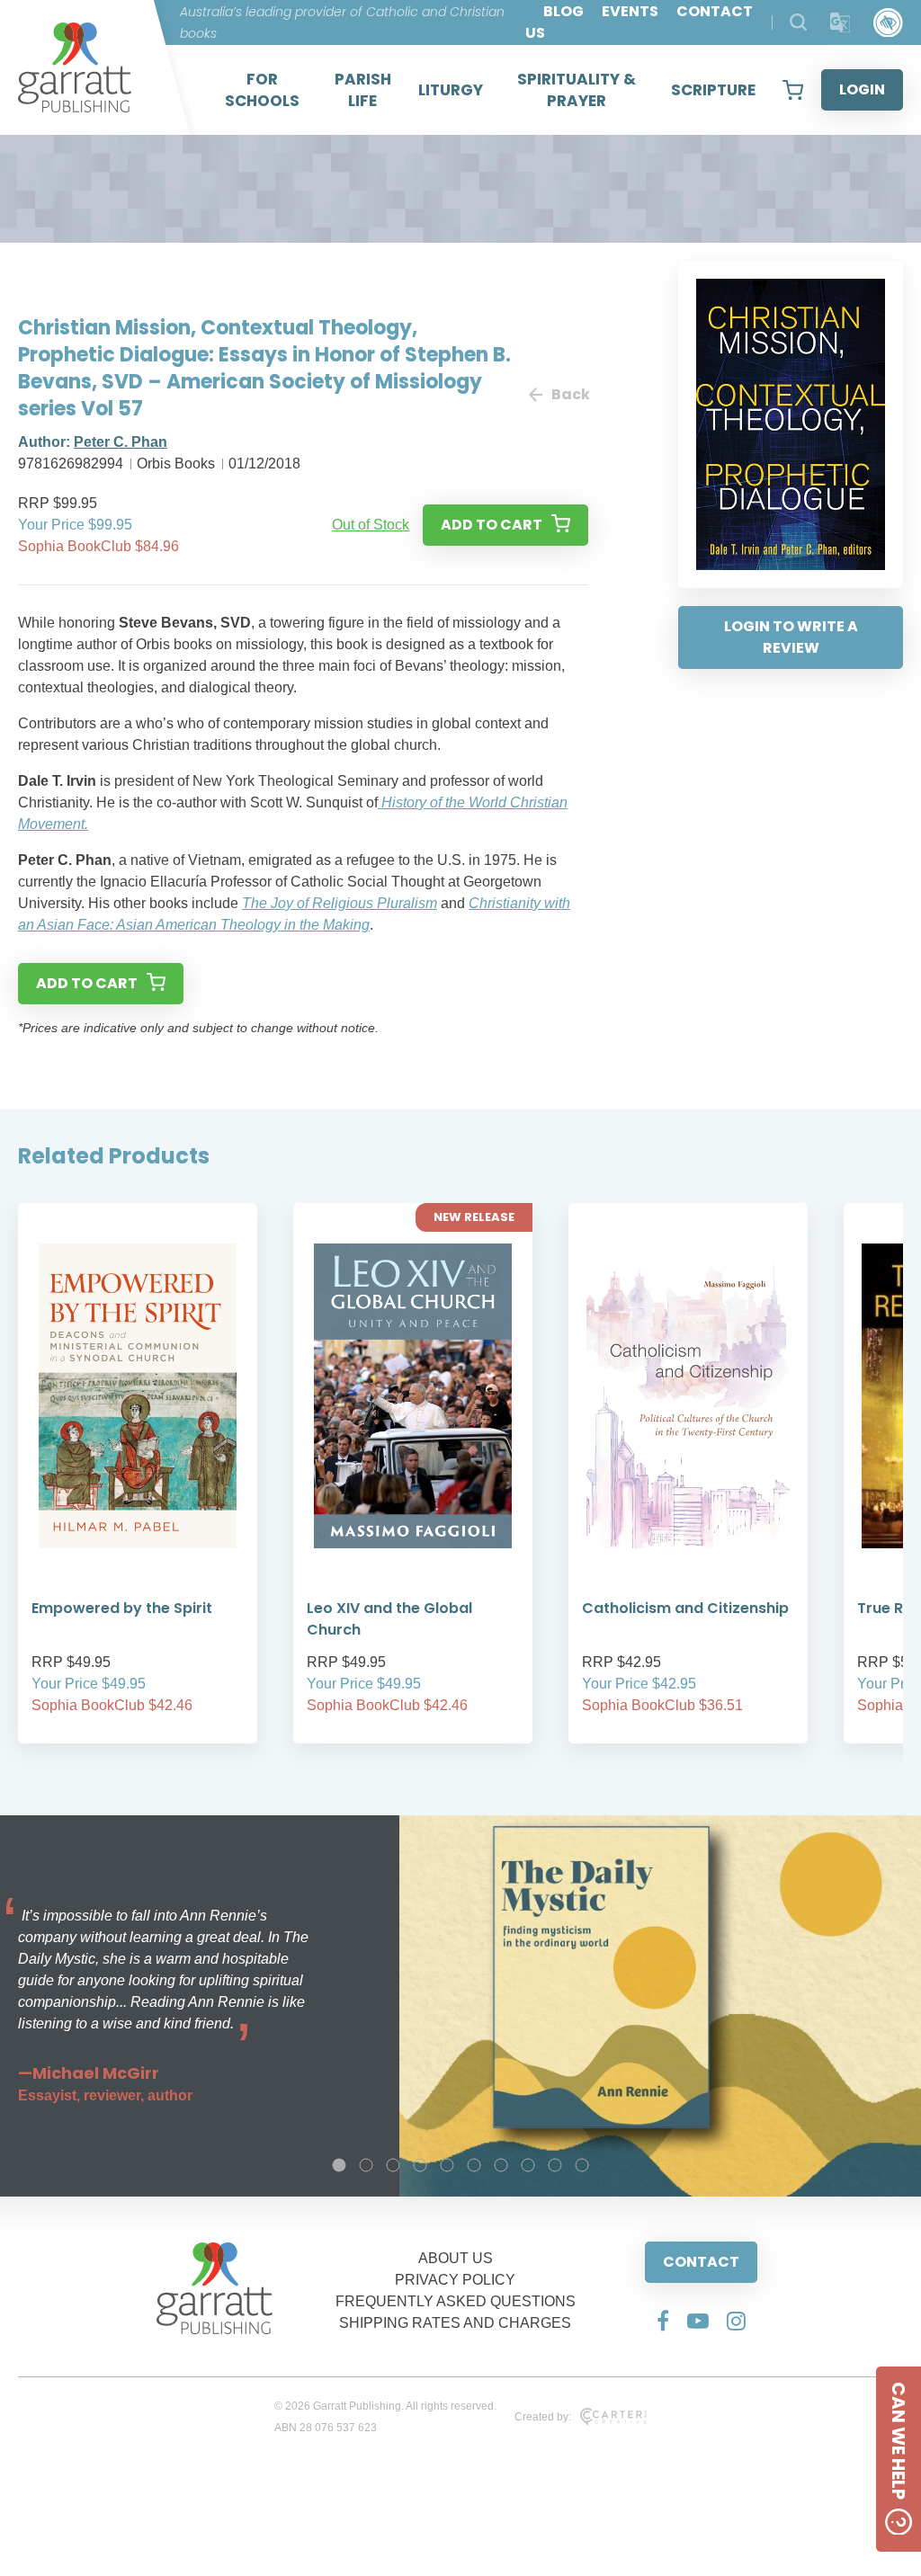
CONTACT (701, 2262)
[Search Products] (798, 22)
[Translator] (841, 23)
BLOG (563, 11)
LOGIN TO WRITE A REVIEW (791, 637)
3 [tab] (393, 2165)
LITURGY (451, 90)
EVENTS (630, 11)
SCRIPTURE (713, 90)
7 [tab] (501, 2165)
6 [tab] (474, 2165)
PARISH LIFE (363, 90)
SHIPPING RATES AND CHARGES (455, 2323)
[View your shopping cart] (793, 90)
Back (570, 394)
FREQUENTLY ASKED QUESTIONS (456, 2301)
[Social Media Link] (663, 2321)
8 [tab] (528, 2165)
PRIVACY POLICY (455, 2280)
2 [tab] (366, 2165)
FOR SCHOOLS (262, 90)
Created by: (543, 2417)
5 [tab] (447, 2165)
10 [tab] (582, 2165)
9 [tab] (555, 2165)
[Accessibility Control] (888, 23)
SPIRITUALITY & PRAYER (577, 90)
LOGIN (862, 89)
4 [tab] (420, 2165)
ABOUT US (456, 2258)
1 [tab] (339, 2165)
